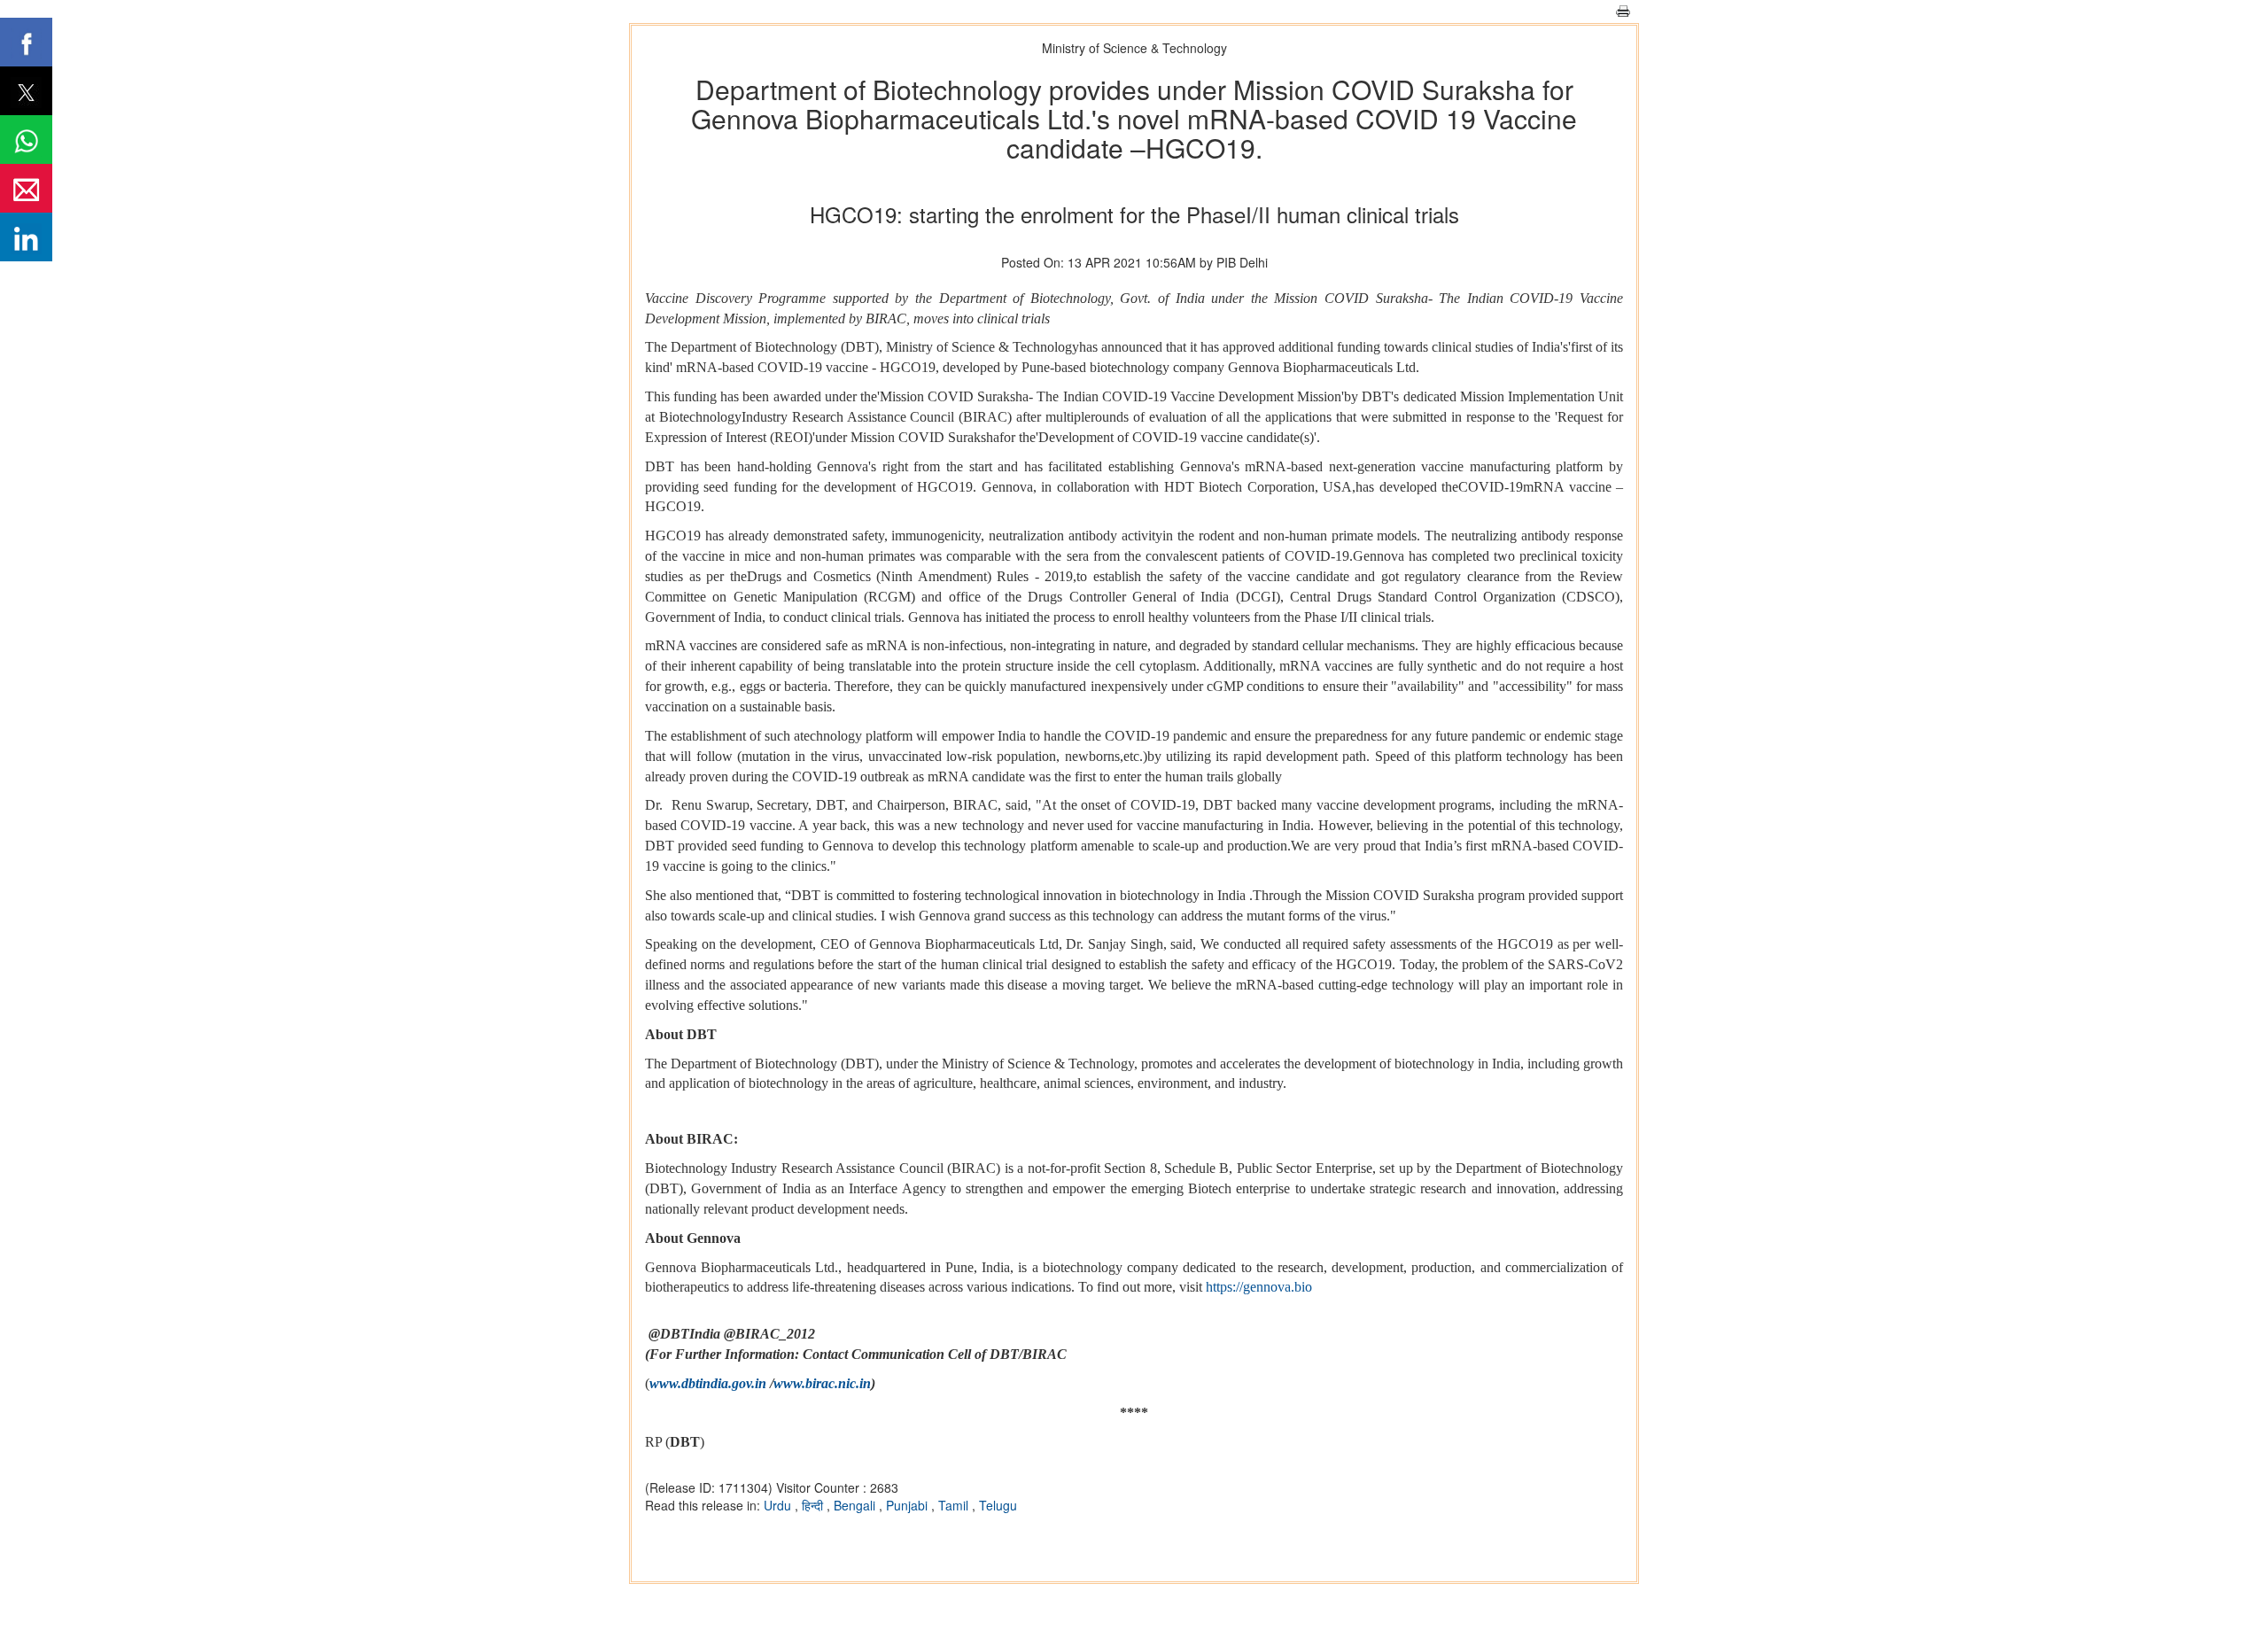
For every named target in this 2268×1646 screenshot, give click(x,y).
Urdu (779, 1505)
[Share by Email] (26, 188)
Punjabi (909, 1505)
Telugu (998, 1505)
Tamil (955, 1505)
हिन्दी (814, 1505)
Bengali (856, 1505)
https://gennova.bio (1259, 1287)
